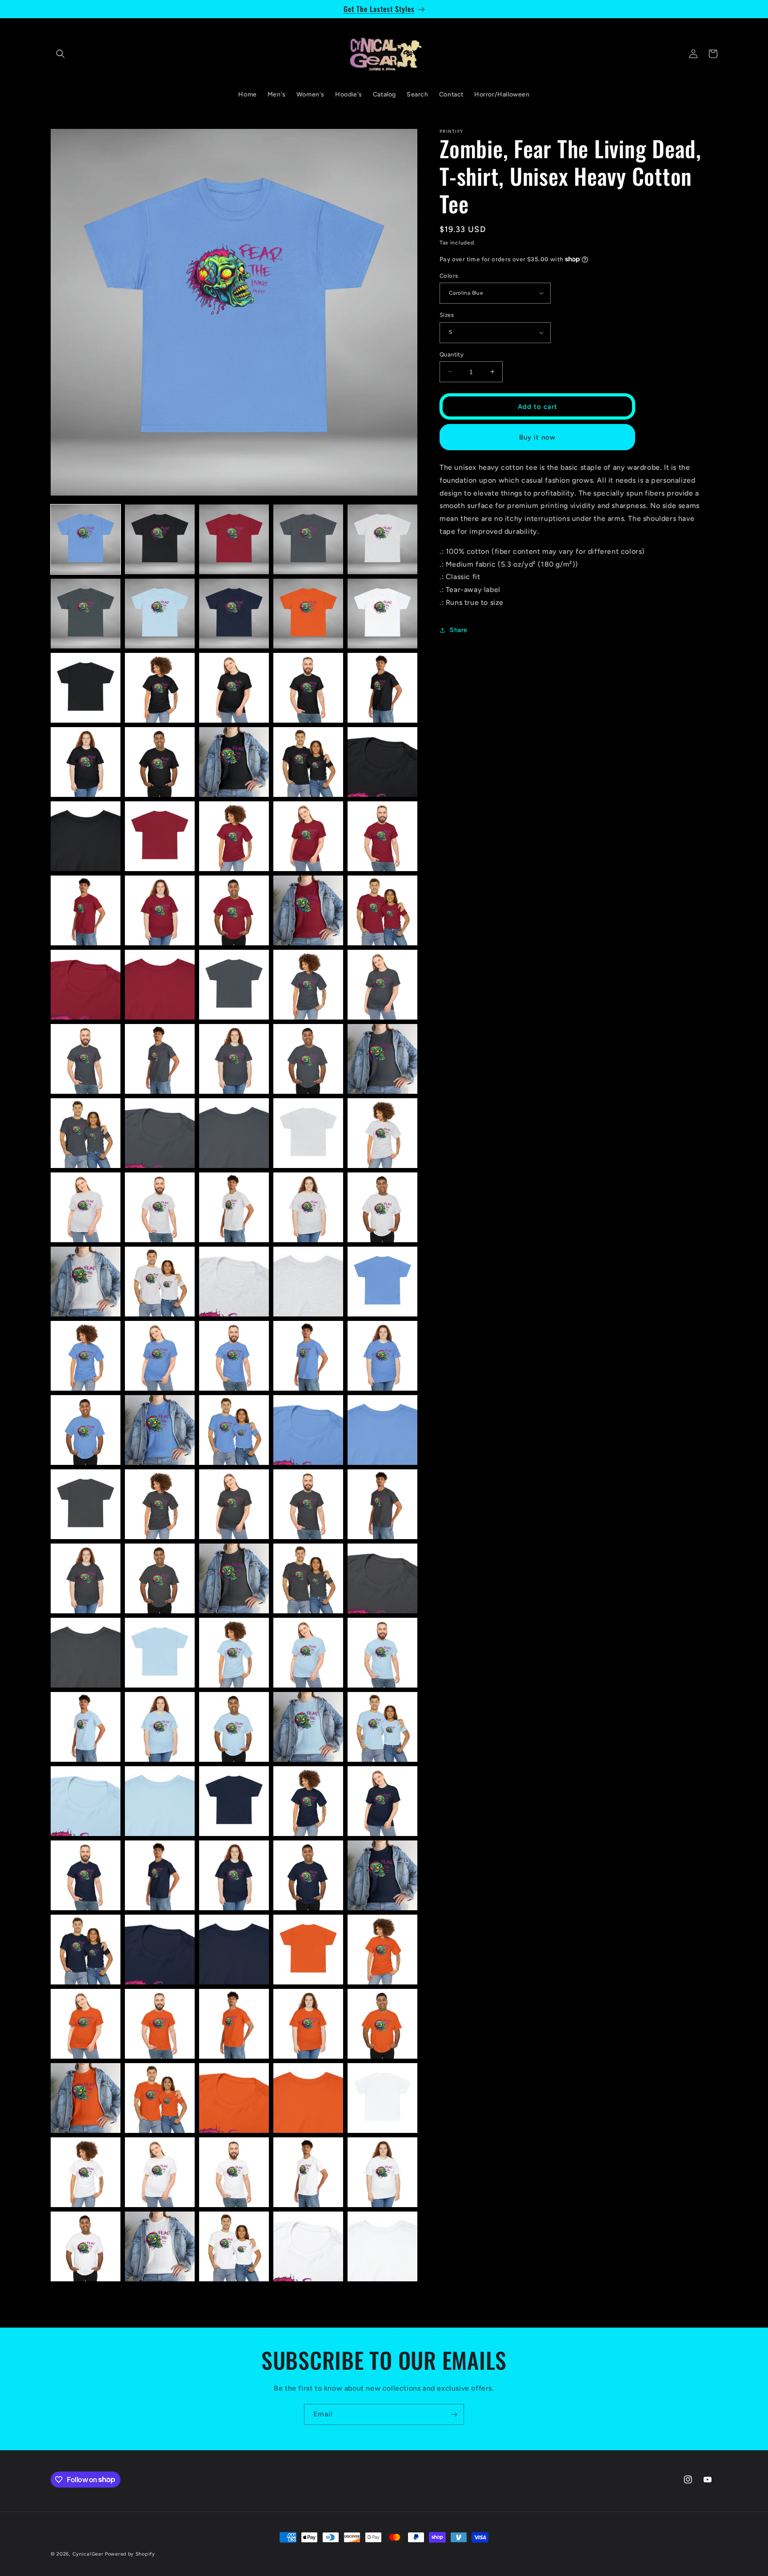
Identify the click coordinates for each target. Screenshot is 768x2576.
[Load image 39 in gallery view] (308, 1059)
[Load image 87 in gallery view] (160, 1801)
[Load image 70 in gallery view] (382, 1504)
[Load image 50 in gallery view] (382, 1207)
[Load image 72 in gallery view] (160, 1578)
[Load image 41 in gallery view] (86, 1133)
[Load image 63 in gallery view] (234, 1430)
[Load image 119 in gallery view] (308, 2246)
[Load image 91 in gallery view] (86, 1875)
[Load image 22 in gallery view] (160, 836)
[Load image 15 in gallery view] (382, 688)
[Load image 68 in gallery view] (234, 1504)
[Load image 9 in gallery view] (308, 614)
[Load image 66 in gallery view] (86, 1504)
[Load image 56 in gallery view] (86, 1356)
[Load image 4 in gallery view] (308, 539)
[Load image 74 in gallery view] (308, 1578)
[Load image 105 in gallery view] (382, 2024)
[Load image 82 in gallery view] (160, 1727)
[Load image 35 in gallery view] (382, 985)
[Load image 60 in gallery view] (382, 1356)
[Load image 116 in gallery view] (86, 2246)
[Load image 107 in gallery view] (160, 2098)
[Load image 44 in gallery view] (308, 1133)
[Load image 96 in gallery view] (86, 1950)
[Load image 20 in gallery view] (382, 762)
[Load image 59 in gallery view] (308, 1356)
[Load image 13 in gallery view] (234, 688)
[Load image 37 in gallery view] (160, 1059)
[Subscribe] (454, 2414)
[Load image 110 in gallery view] (382, 2098)
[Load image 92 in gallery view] (160, 1875)
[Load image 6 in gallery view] (86, 614)
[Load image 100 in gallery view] (382, 1950)
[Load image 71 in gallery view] (86, 1578)
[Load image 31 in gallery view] (86, 985)
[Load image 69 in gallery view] (308, 1504)
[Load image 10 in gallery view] (382, 614)
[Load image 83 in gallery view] (234, 1727)
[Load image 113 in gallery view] (234, 2172)
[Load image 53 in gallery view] (234, 1282)
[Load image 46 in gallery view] (86, 1207)
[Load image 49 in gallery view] (308, 1207)
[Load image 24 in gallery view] (308, 836)
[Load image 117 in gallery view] (160, 2246)
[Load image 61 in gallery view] (86, 1430)
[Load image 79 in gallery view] (308, 1653)
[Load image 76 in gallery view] (86, 1653)
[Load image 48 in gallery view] (234, 1207)
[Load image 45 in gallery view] (382, 1133)
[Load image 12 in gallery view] (160, 688)
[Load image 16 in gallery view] (86, 762)
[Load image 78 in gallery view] (234, 1653)
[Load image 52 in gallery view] (160, 1282)
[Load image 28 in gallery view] (234, 910)
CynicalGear (88, 2554)
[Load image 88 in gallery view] (234, 1801)
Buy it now (537, 437)
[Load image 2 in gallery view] (160, 539)
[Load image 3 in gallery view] (234, 539)
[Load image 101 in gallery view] (86, 2024)
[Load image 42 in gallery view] (160, 1133)
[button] (60, 54)
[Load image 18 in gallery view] (234, 762)
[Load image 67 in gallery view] (160, 1504)
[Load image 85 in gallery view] (382, 1727)
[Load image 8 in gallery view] (234, 614)
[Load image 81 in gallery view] (86, 1727)
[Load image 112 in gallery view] (160, 2172)
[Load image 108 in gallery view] (234, 2098)
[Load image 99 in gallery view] (308, 1950)
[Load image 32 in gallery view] (160, 985)
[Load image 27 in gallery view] (160, 910)
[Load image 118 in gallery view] (234, 2246)
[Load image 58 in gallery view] (234, 1356)
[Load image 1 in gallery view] (86, 539)
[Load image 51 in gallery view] (86, 1282)
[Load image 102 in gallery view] (160, 2024)
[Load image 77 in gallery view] (160, 1653)
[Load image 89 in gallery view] (308, 1801)
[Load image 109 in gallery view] (308, 2098)
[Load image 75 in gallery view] (382, 1578)
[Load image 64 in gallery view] (308, 1430)
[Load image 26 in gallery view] (86, 910)
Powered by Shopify (130, 2554)
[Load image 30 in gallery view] (382, 910)
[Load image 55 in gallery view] (382, 1282)
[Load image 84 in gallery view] (308, 1727)
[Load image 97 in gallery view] (160, 1950)
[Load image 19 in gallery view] (308, 762)
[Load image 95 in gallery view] (382, 1875)
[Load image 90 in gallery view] (382, 1801)
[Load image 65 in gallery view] (382, 1430)
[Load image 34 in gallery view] (308, 985)
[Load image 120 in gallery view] (382, 2246)
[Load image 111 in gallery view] (86, 2172)
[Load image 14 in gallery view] (308, 688)
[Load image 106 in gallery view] (86, 2098)
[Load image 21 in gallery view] (86, 836)
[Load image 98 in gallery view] (234, 1950)
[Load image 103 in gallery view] (234, 2024)
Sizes (447, 315)
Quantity (452, 354)
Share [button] (459, 630)
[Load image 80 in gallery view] (382, 1653)
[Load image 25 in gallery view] (382, 836)
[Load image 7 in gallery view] (160, 614)
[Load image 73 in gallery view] (234, 1578)
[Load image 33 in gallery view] (234, 985)
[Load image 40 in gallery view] (382, 1059)
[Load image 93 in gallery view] (234, 1875)
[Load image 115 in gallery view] (382, 2172)
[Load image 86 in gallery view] (86, 1801)
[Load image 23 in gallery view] (234, 836)
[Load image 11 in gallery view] (86, 688)
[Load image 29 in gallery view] (308, 910)
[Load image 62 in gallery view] (160, 1430)
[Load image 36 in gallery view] (86, 1059)
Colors (449, 275)
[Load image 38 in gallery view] (234, 1059)
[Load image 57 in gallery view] (160, 1356)
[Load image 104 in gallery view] (308, 2024)
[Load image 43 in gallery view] (234, 1133)
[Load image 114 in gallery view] (308, 2172)
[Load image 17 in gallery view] (160, 762)
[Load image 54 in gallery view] (308, 1282)
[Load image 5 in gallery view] (382, 539)
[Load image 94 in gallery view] (308, 1875)
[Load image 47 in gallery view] (160, 1207)
